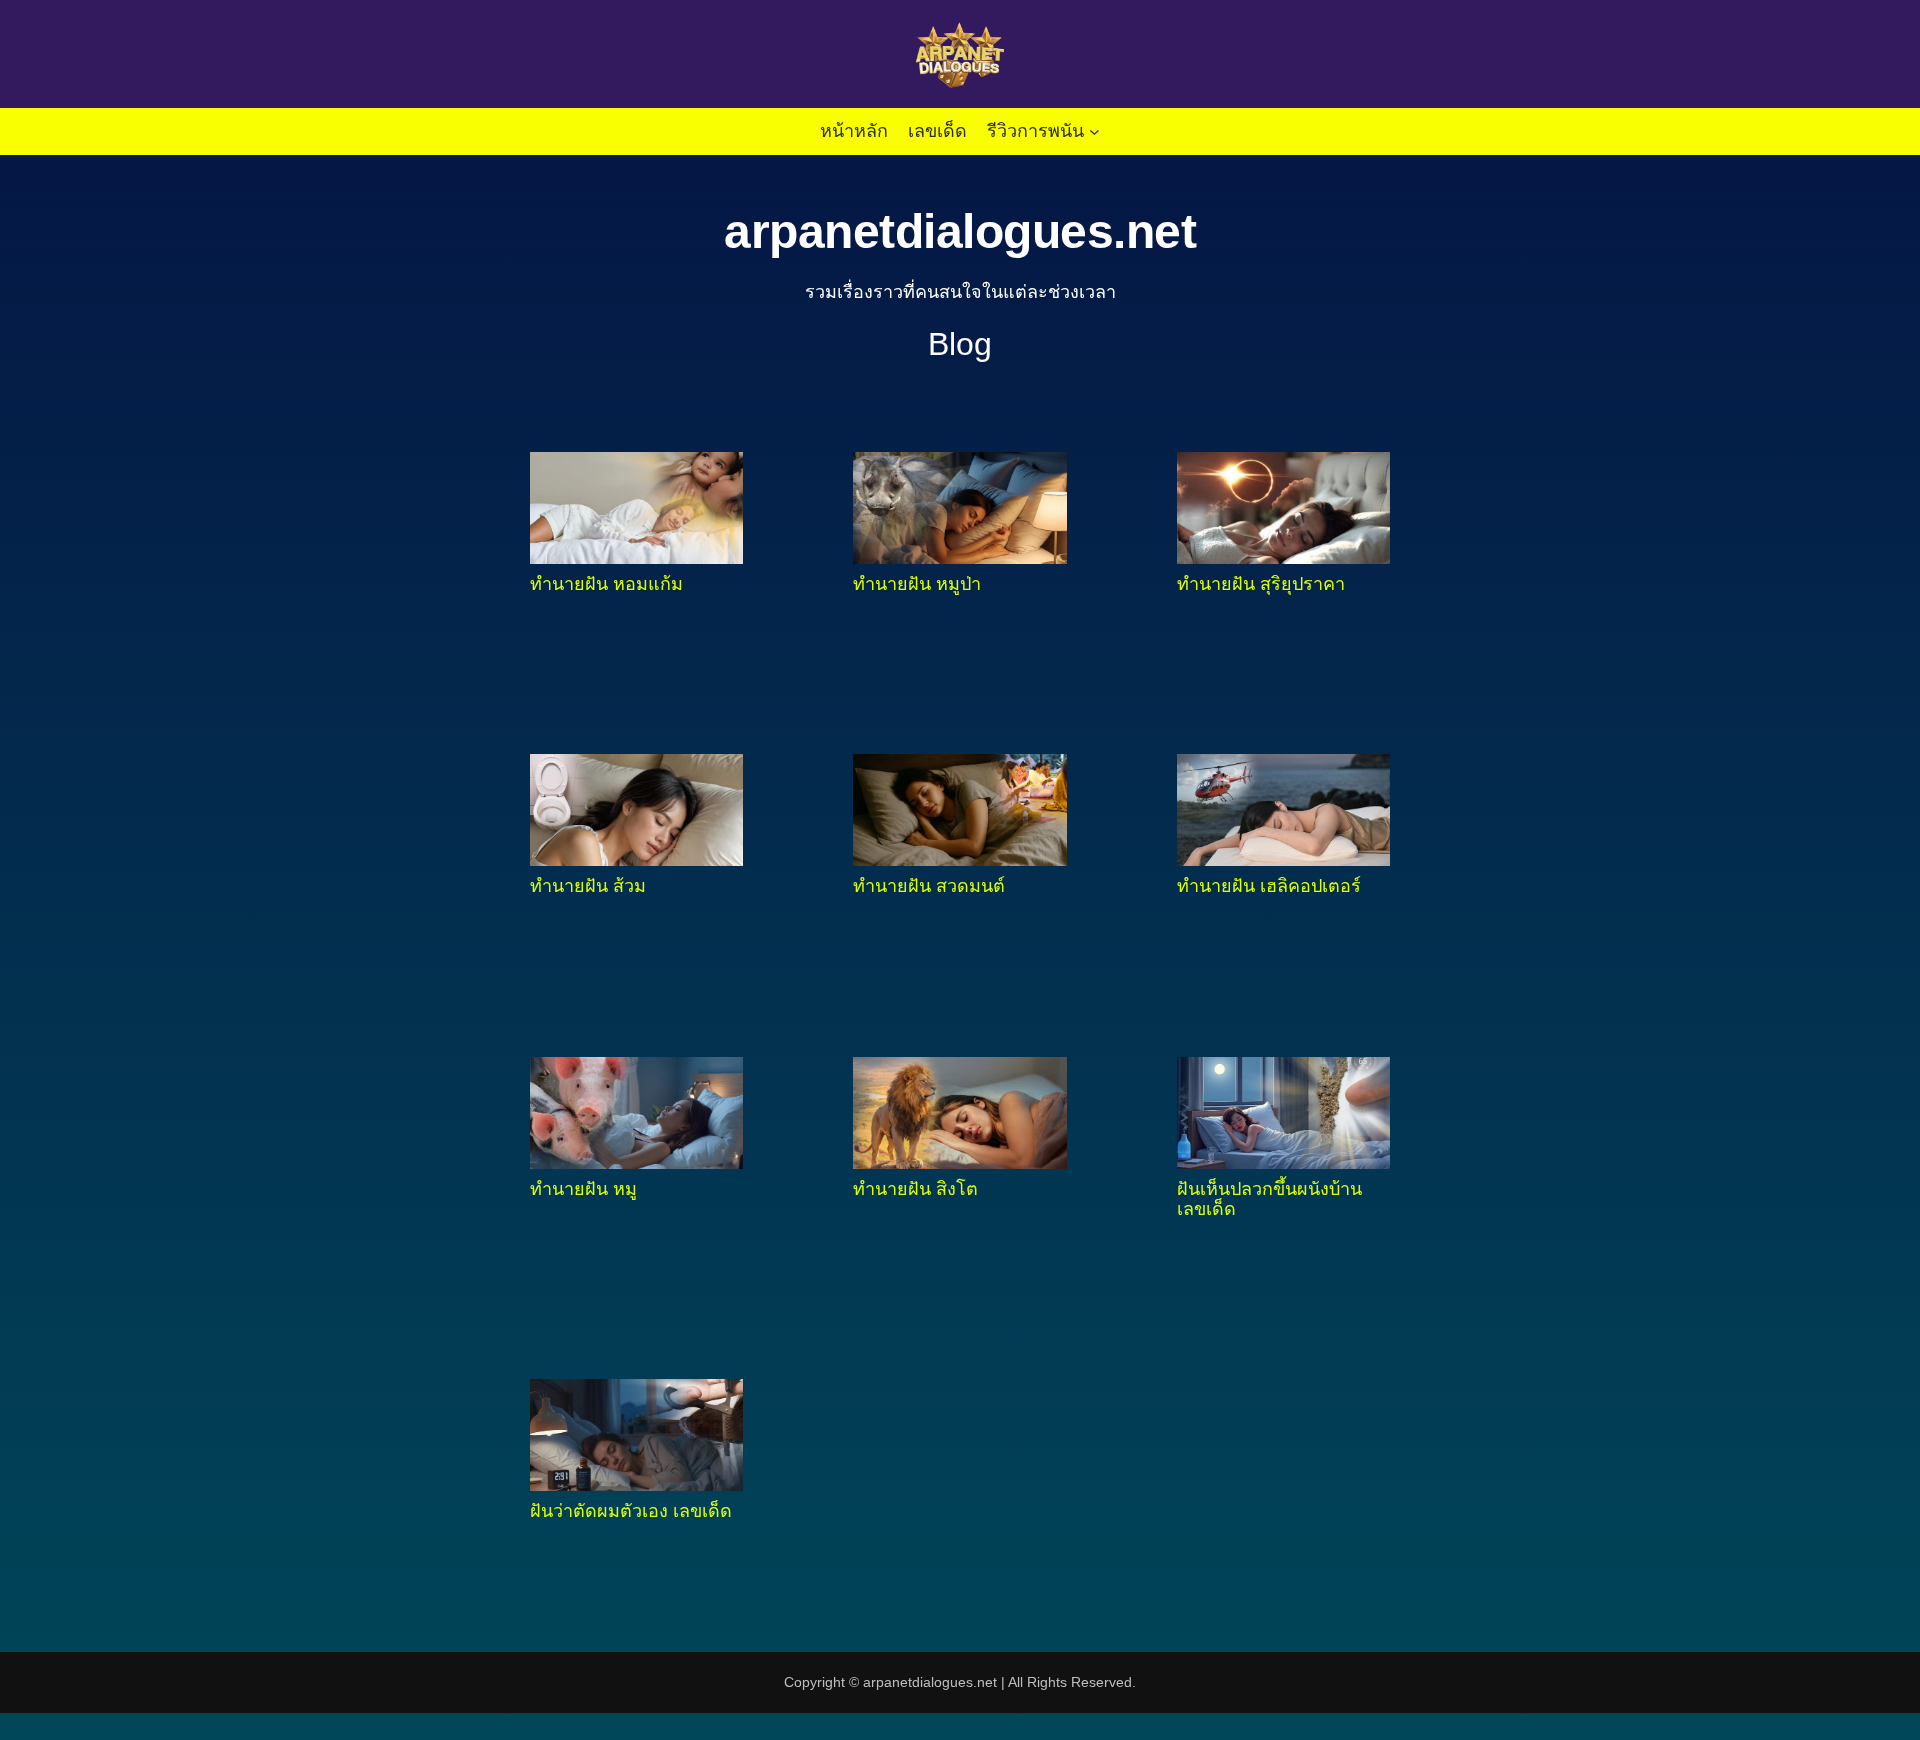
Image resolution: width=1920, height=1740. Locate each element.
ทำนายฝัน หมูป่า (917, 584)
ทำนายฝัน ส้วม (588, 886)
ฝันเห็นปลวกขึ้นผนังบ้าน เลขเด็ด (1269, 1199)
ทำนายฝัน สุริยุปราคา (1261, 584)
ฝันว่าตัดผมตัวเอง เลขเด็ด (631, 1511)
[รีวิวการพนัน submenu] (1094, 131)
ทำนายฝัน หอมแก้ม (606, 584)
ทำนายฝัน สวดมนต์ (929, 886)
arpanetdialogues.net (960, 231)
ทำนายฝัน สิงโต (915, 1189)
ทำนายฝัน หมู (583, 1189)
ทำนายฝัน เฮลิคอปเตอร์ (1269, 886)
